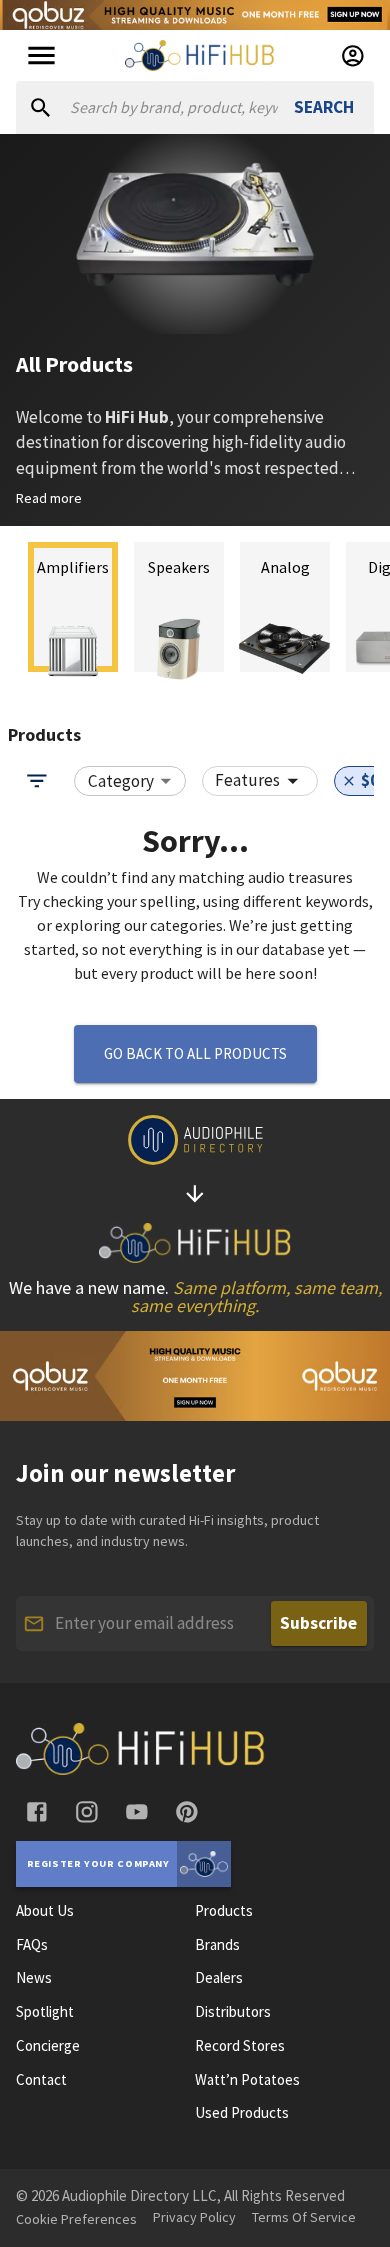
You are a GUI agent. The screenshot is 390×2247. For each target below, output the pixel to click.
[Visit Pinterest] (187, 1812)
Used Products (242, 2113)
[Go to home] (141, 1769)
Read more (49, 498)
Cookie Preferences (76, 2219)
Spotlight (45, 2012)
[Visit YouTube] (137, 1812)
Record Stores (240, 2046)
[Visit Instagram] (87, 1812)
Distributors (233, 2012)
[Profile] (353, 56)
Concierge (48, 2046)
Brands (217, 1945)
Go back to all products (195, 1053)
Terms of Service (304, 2217)
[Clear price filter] (349, 781)
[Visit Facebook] (37, 1812)
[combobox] (130, 781)
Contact (41, 2080)
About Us (45, 1911)
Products (224, 1911)
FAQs (32, 1945)
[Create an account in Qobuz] (195, 15)
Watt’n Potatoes (247, 2080)
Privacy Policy (194, 2217)
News (34, 1978)
